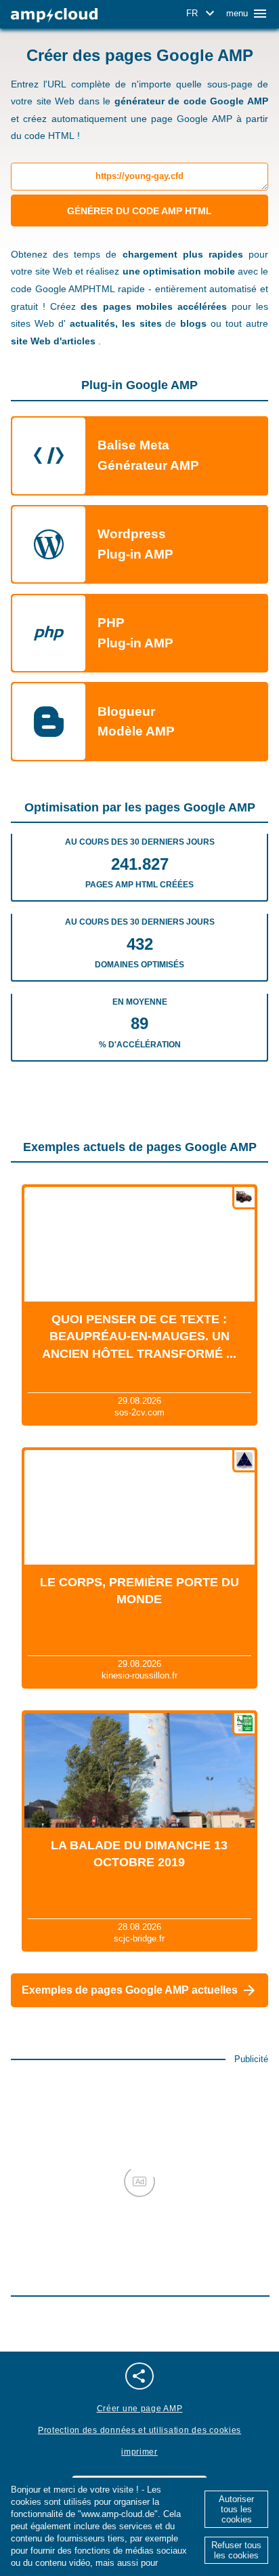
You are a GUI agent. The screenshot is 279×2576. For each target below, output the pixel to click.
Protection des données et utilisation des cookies (139, 2430)
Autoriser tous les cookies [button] (236, 2509)
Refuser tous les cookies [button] (236, 2550)
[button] (202, 14)
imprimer (139, 2452)
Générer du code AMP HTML (139, 211)
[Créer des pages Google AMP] (54, 15)
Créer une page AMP (140, 2409)
